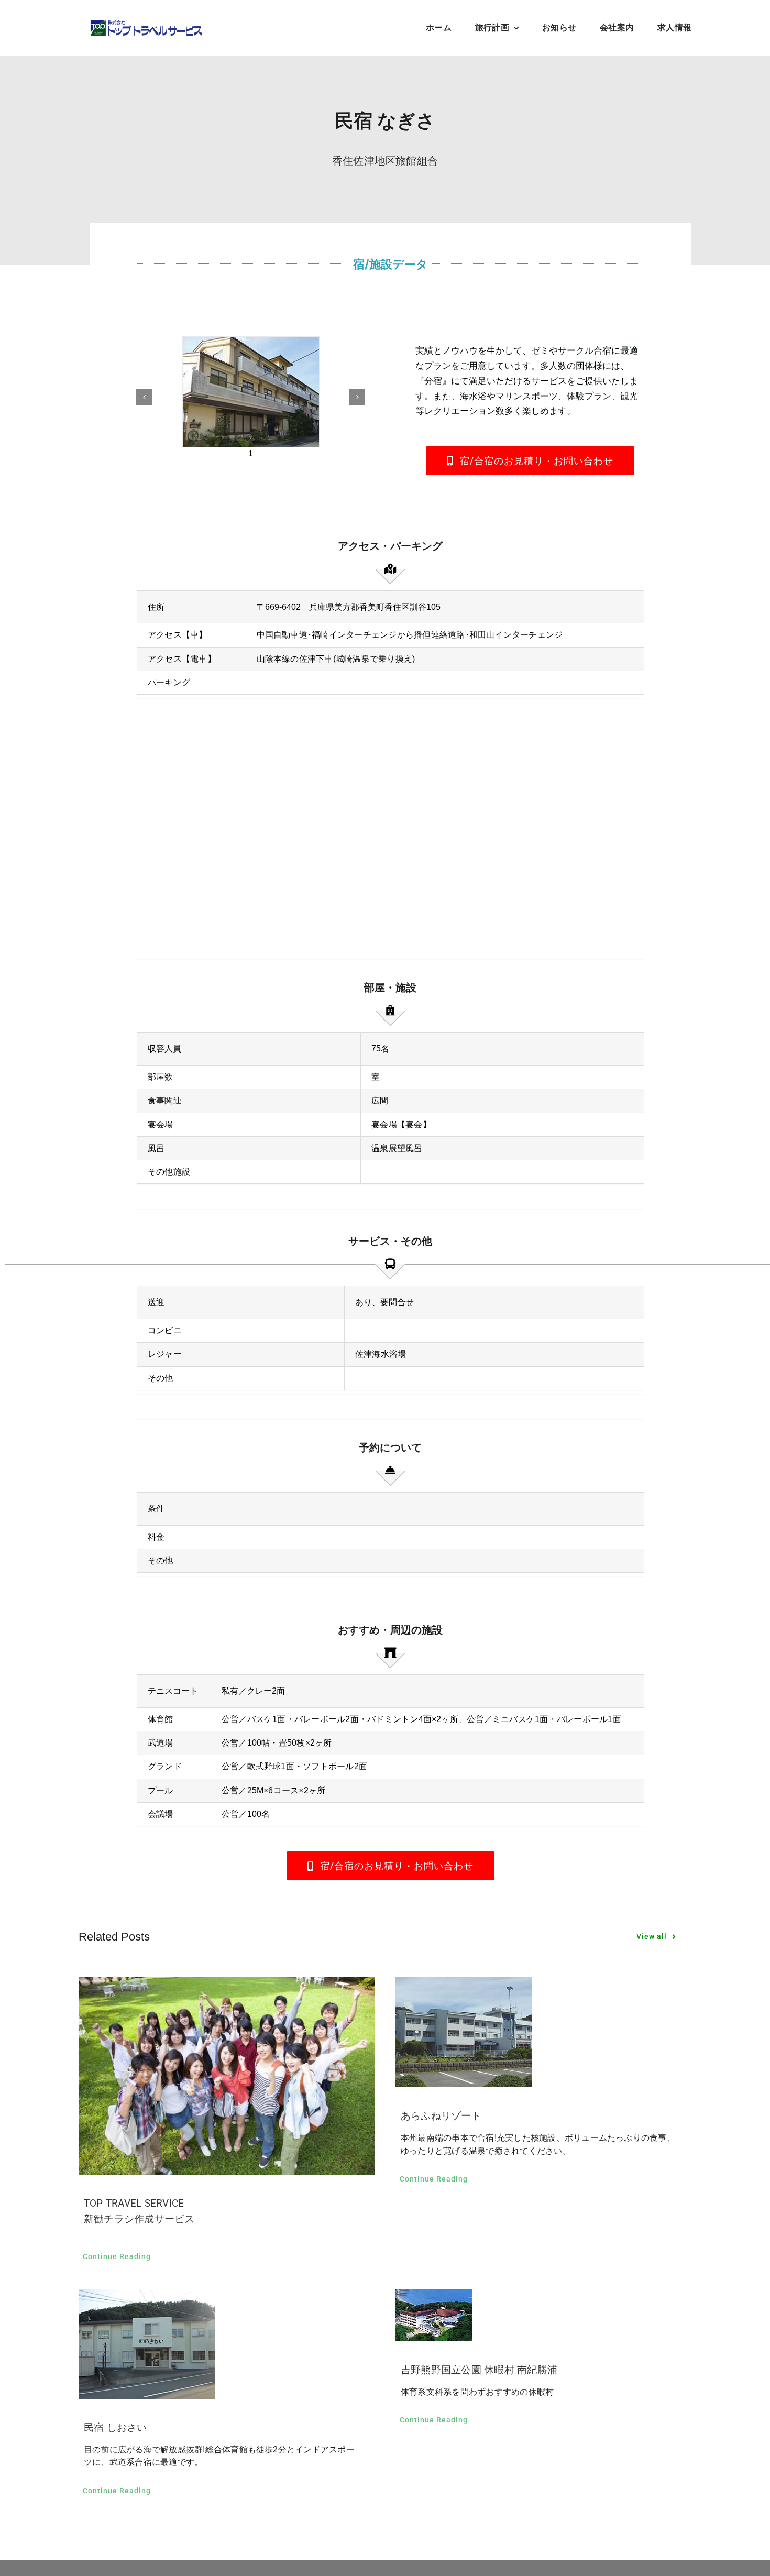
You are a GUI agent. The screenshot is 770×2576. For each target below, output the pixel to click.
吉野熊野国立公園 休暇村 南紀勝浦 (479, 2370)
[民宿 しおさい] (227, 2344)
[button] (144, 397)
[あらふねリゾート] (543, 2032)
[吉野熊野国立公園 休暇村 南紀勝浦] (543, 2315)
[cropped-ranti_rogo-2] (146, 23)
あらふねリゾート (441, 2116)
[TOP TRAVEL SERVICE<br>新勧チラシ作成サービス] (227, 2076)
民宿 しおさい (115, 2427)
